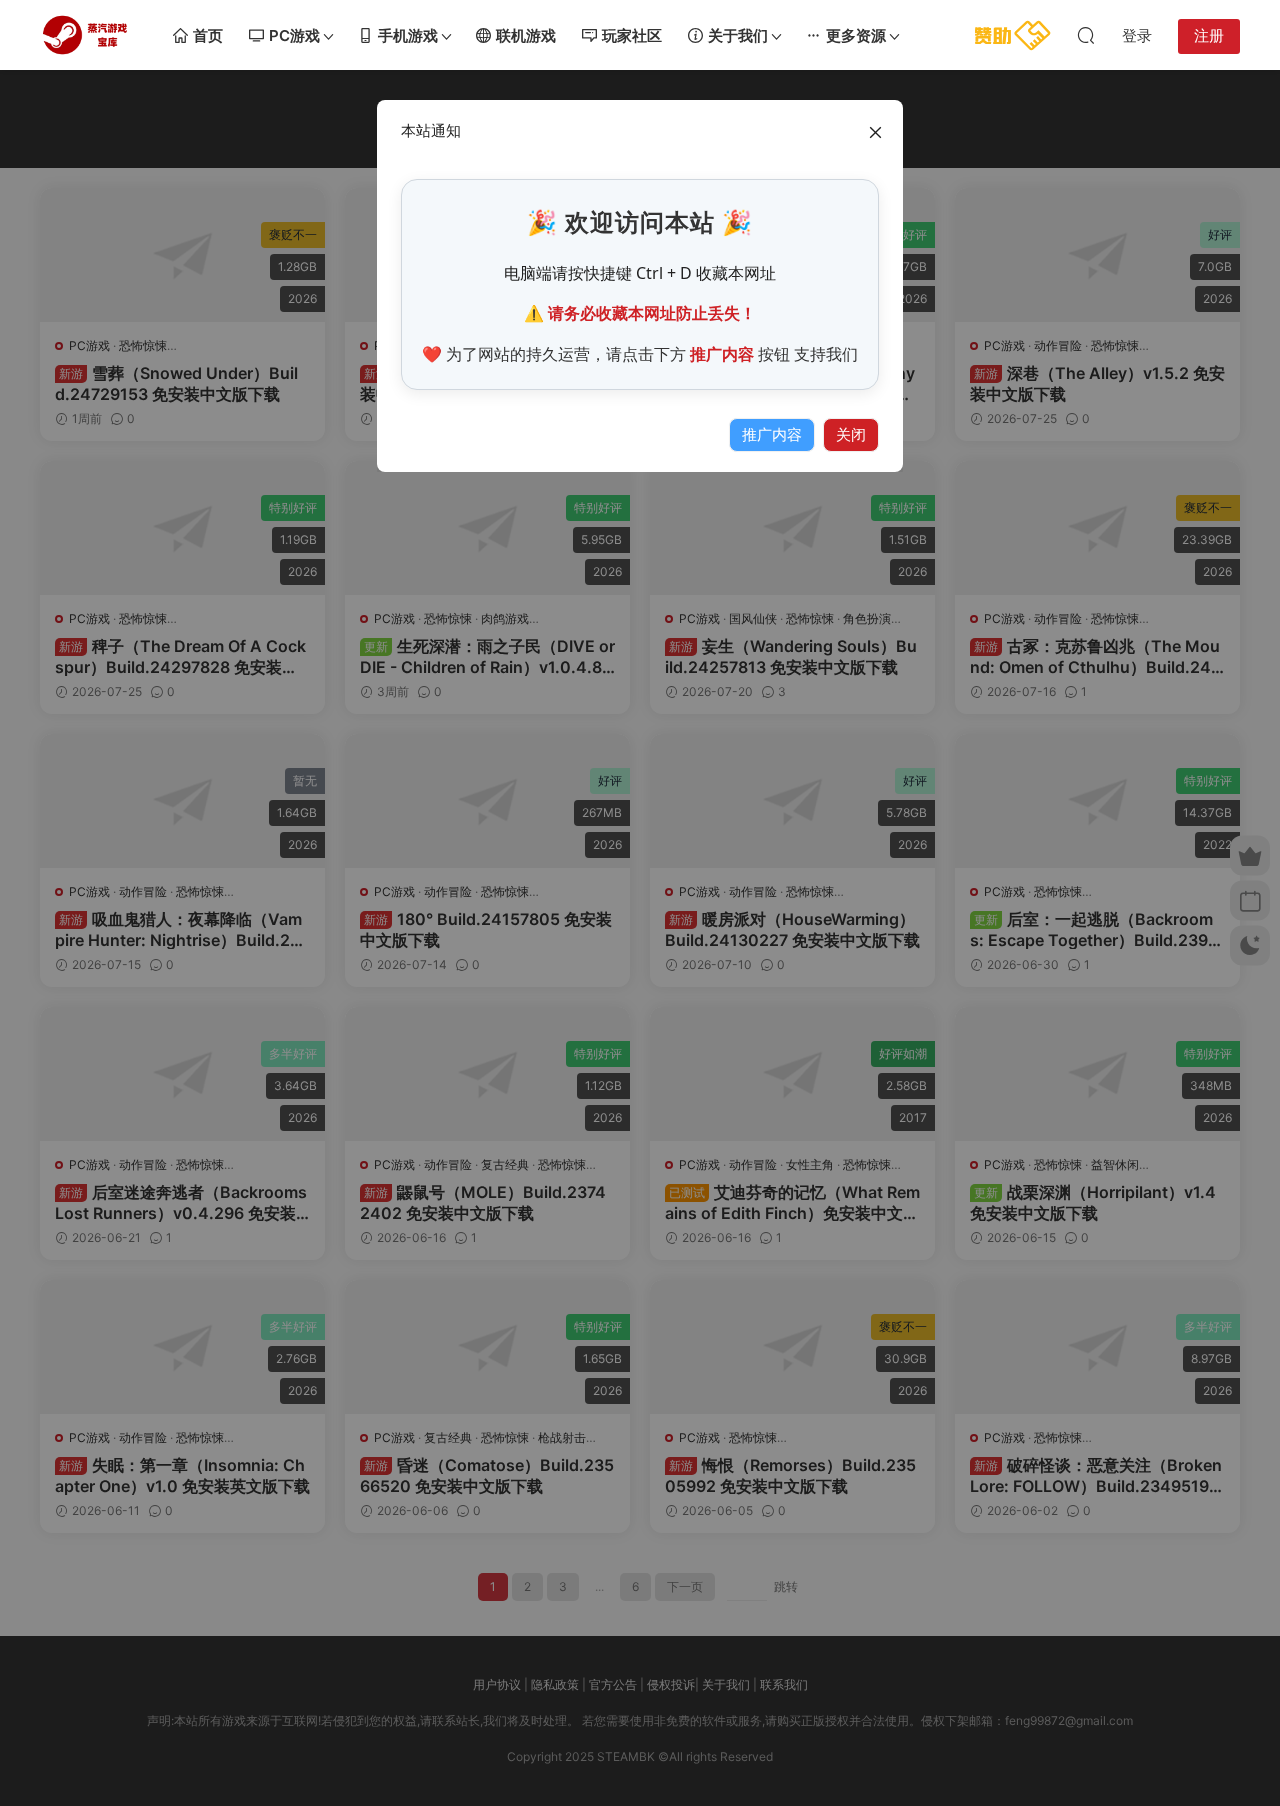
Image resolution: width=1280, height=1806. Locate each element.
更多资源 (856, 35)
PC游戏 (294, 35)
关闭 (851, 434)
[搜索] (1086, 35)
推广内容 (772, 434)
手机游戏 (408, 35)
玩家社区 (632, 35)
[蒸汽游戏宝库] (85, 35)
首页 (208, 35)
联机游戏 (526, 35)
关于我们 (738, 35)
